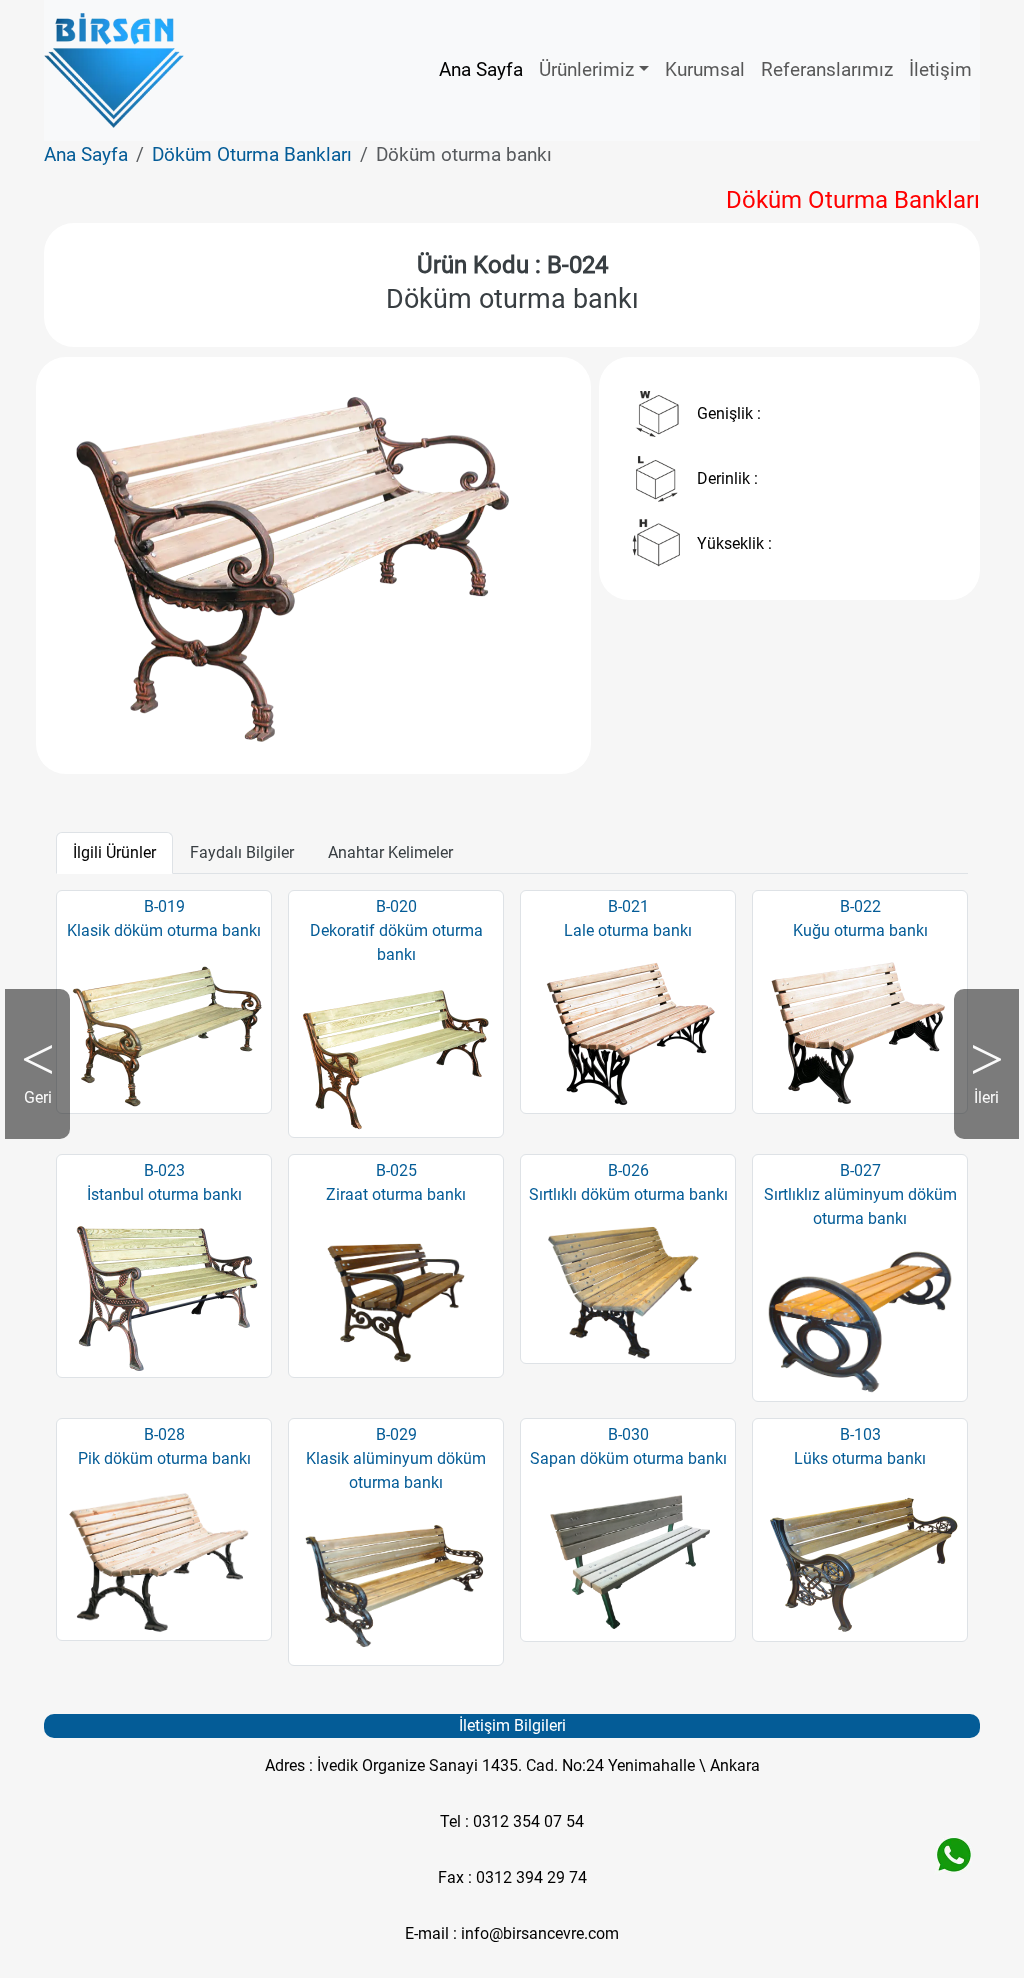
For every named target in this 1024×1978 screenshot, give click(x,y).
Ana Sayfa (481, 69)
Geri (47, 1113)
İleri (976, 1113)
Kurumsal (705, 69)
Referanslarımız (827, 69)
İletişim (940, 69)
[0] (314, 722)
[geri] (105, 565)
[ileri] (523, 565)
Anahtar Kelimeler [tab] (390, 852)
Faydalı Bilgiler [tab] (242, 852)
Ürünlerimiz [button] (586, 69)
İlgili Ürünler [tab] (114, 852)
